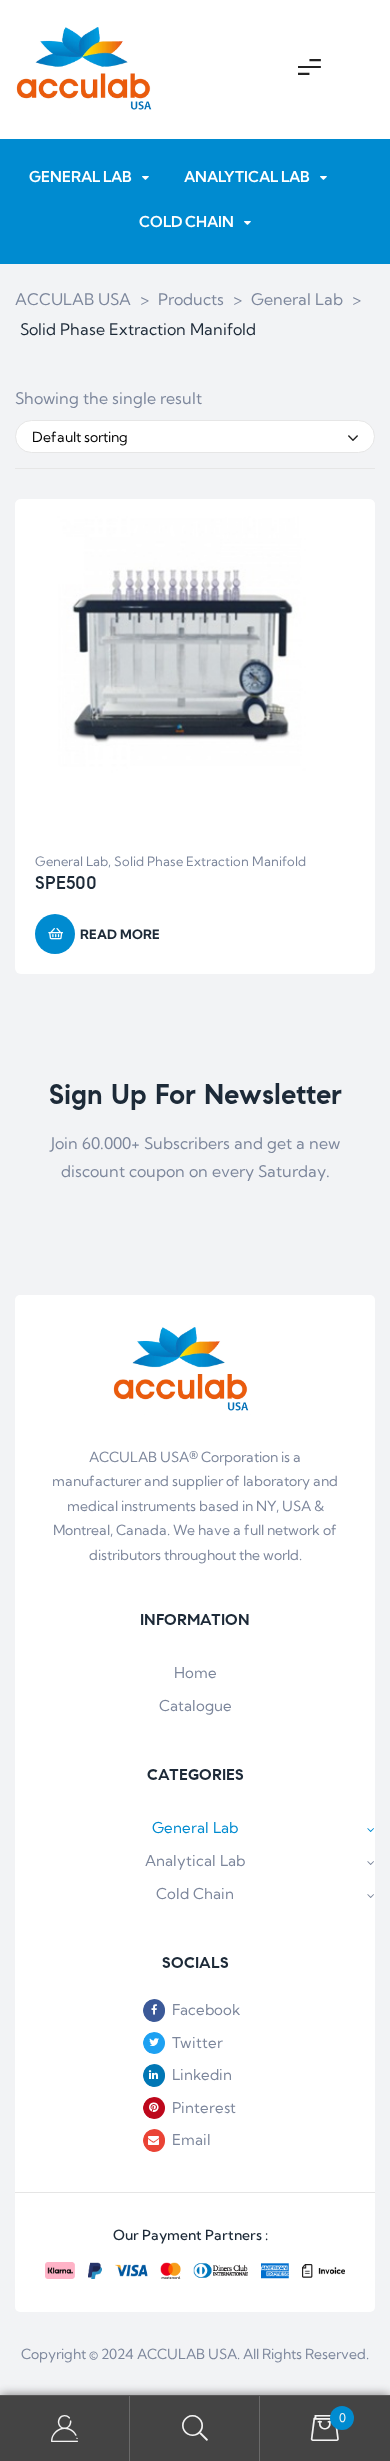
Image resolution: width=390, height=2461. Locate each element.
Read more (120, 934)
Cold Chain (195, 1893)
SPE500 (66, 883)
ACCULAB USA (187, 2354)
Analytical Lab (195, 1860)
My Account (65, 2428)
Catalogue (195, 1705)
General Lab (71, 861)
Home (195, 1672)
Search (195, 2428)
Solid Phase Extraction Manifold (210, 861)
